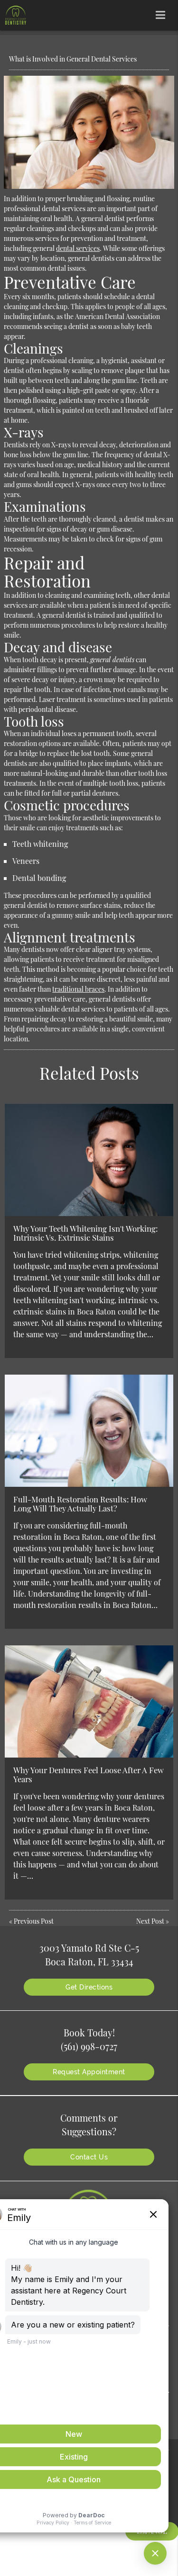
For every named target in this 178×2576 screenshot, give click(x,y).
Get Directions (89, 1987)
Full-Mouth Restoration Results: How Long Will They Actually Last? (80, 1503)
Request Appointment (89, 2072)
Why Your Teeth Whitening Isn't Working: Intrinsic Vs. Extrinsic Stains (85, 1233)
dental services (78, 248)
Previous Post (34, 1921)
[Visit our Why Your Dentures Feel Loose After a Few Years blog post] (89, 1701)
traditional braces (78, 989)
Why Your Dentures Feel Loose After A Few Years (89, 1774)
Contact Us (89, 2157)
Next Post (150, 1921)
